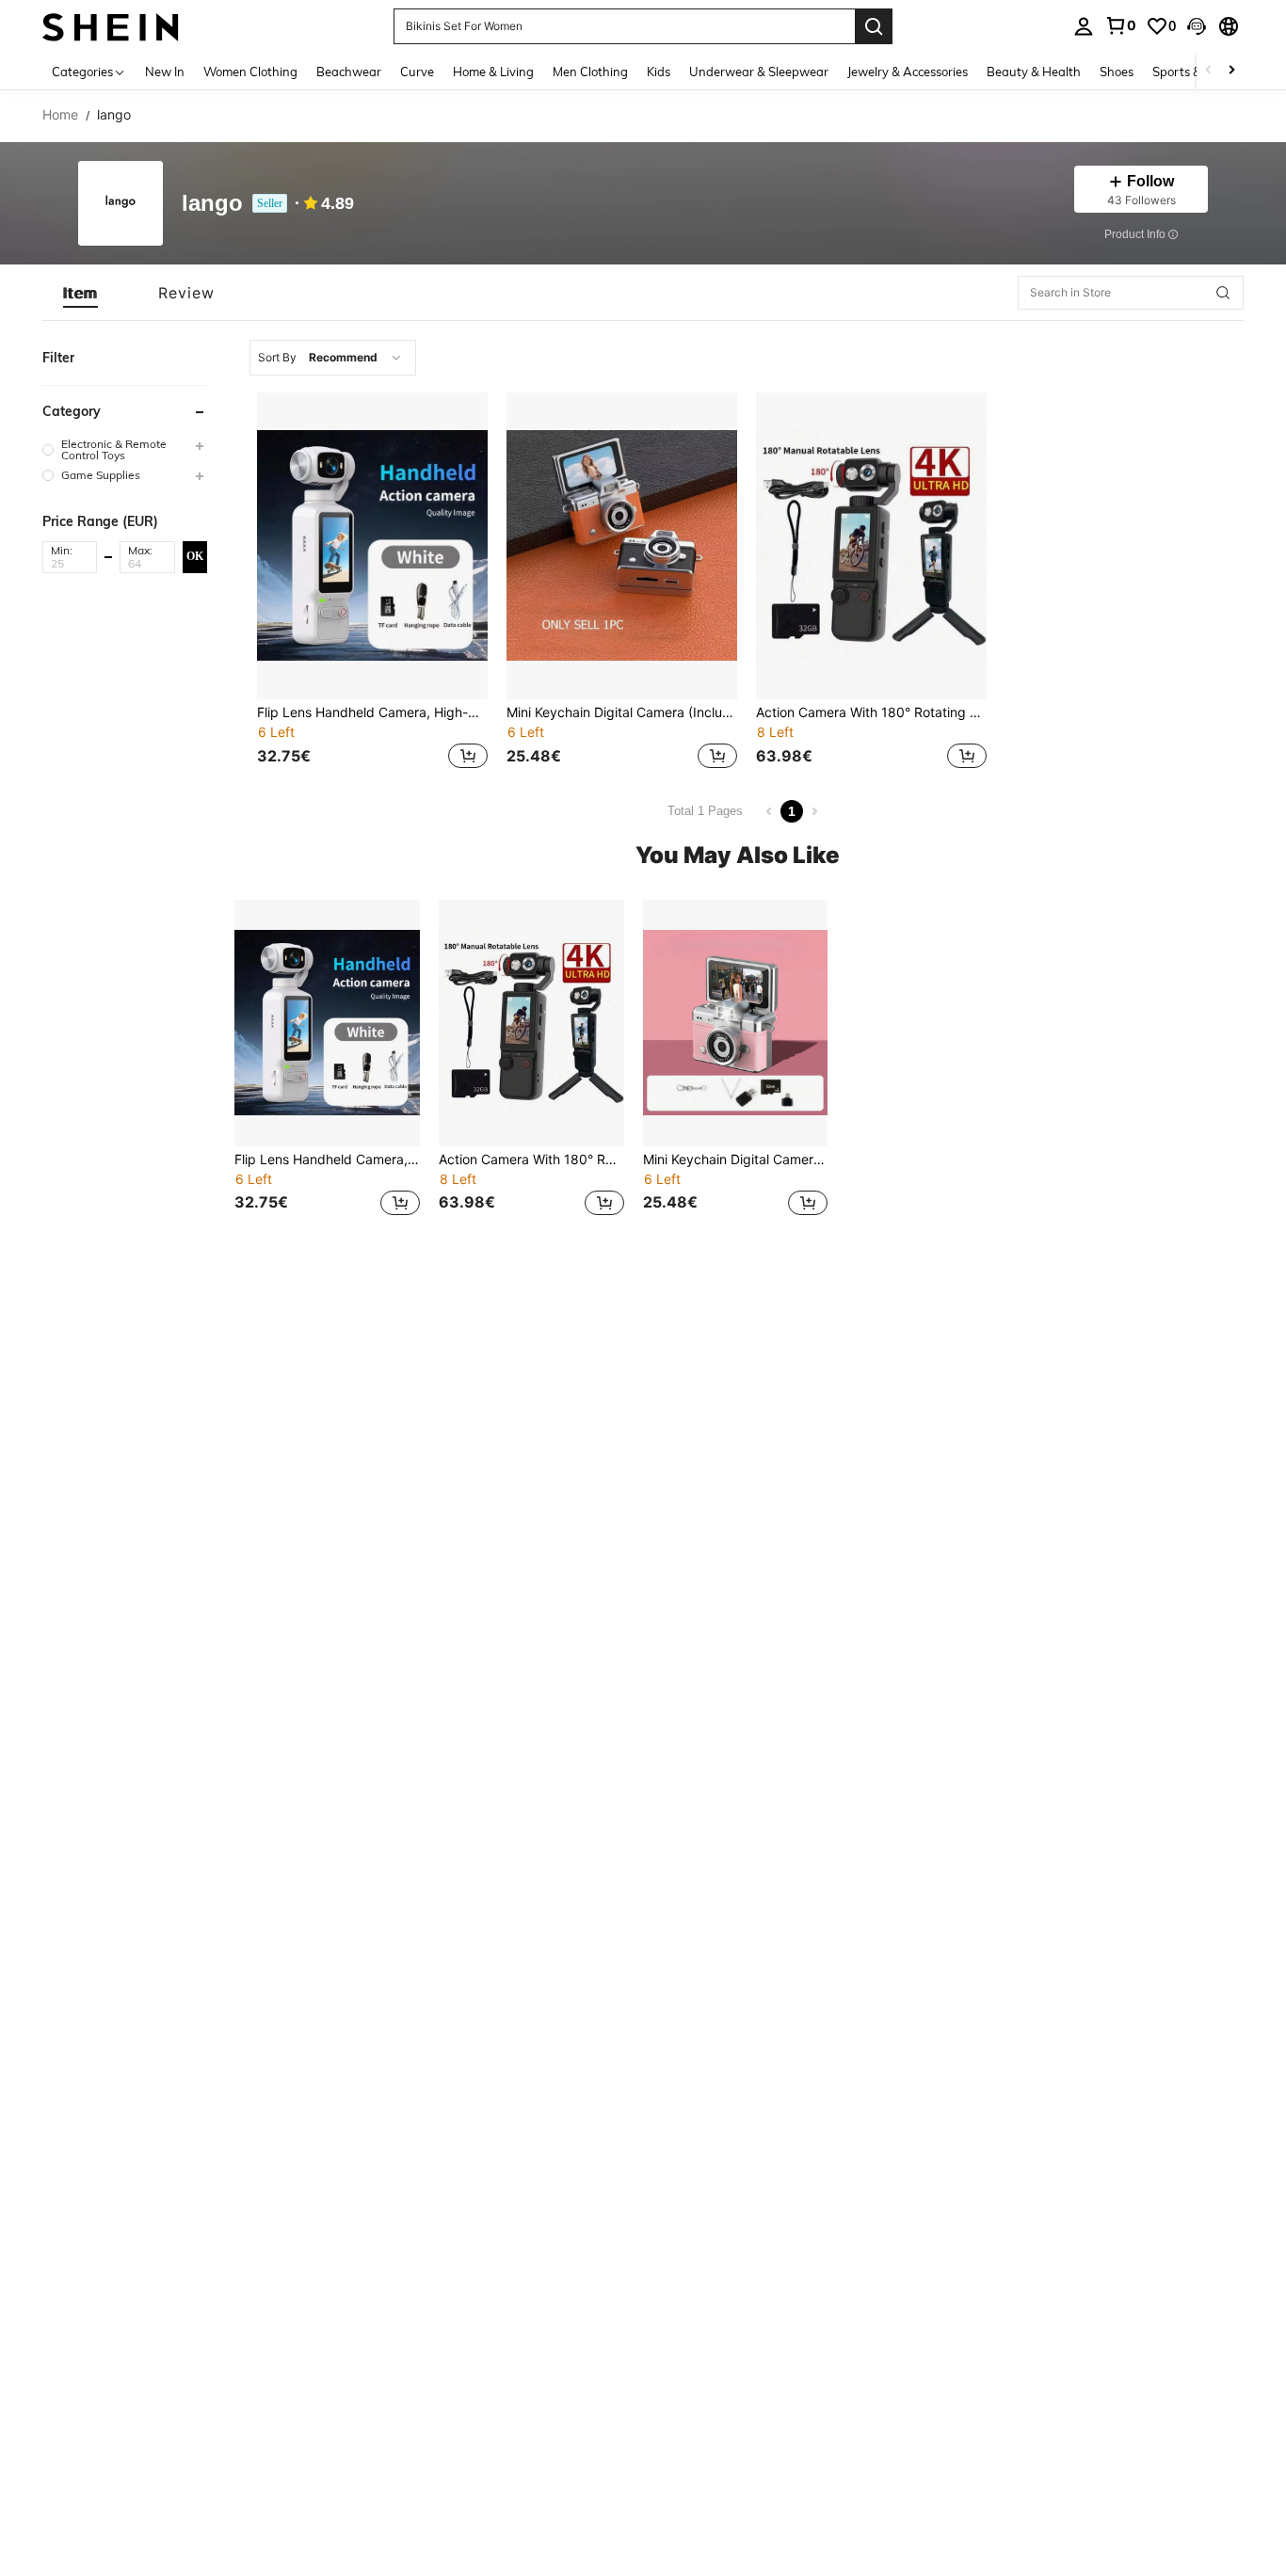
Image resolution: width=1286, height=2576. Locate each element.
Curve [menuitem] (417, 72)
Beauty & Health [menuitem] (1034, 72)
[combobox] (333, 358)
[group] (125, 450)
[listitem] (372, 583)
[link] (1120, 25)
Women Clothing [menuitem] (250, 72)
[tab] (80, 293)
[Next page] (814, 811)
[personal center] (1084, 26)
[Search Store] (1223, 293)
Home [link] (60, 115)
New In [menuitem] (165, 72)
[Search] (874, 26)
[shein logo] (111, 26)
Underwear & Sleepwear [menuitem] (759, 72)
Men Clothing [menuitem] (590, 72)
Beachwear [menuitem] (349, 72)
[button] (1197, 26)
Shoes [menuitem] (1117, 72)
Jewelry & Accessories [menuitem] (908, 72)
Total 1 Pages (705, 811)
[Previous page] (769, 811)
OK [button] (195, 556)
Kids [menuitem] (659, 72)
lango (212, 204)
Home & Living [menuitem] (493, 72)
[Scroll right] (1231, 71)
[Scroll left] (1209, 71)
